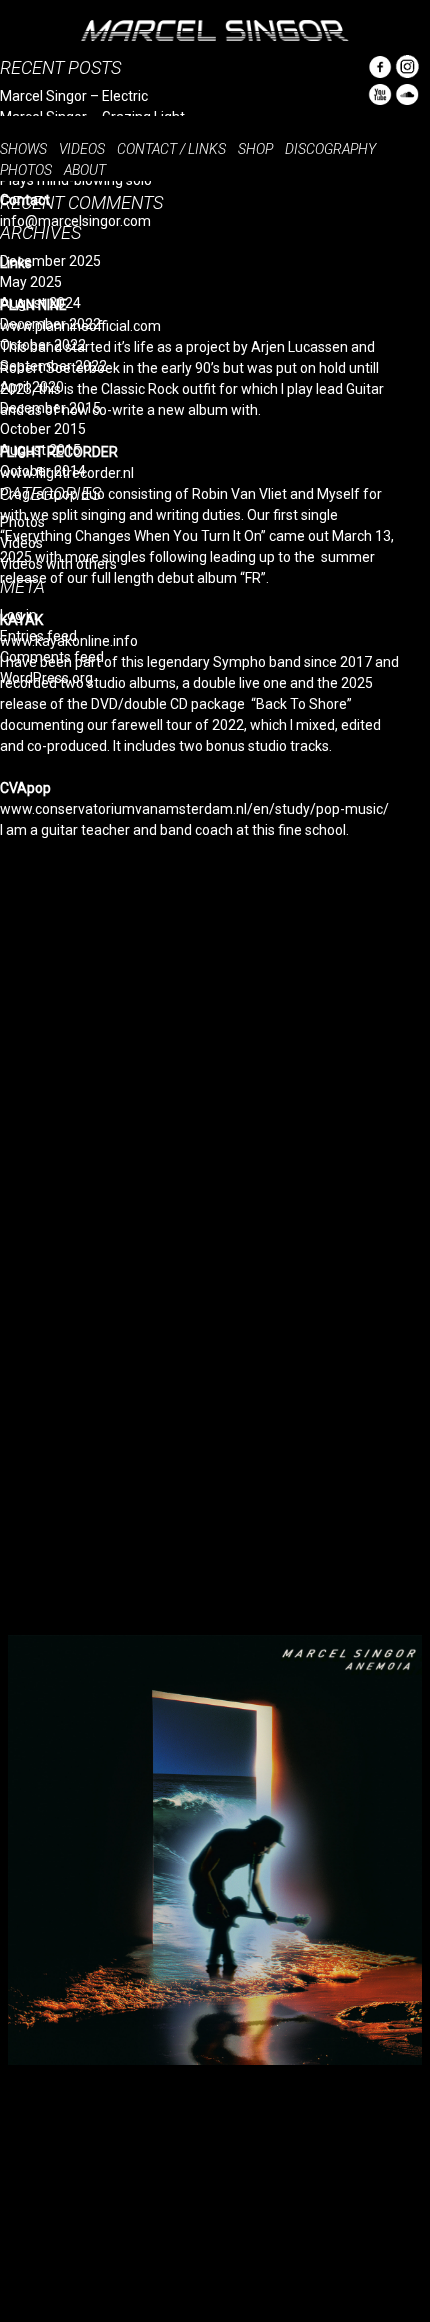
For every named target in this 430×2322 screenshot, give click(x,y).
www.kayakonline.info (69, 641)
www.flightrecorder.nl (67, 473)
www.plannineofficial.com (80, 326)
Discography (330, 149)
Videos (82, 149)
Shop (255, 149)
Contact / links (171, 149)
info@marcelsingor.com (75, 221)
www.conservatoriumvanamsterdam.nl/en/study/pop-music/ (194, 809)
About (85, 170)
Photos (26, 170)
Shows (23, 149)
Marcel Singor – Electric (74, 96)
